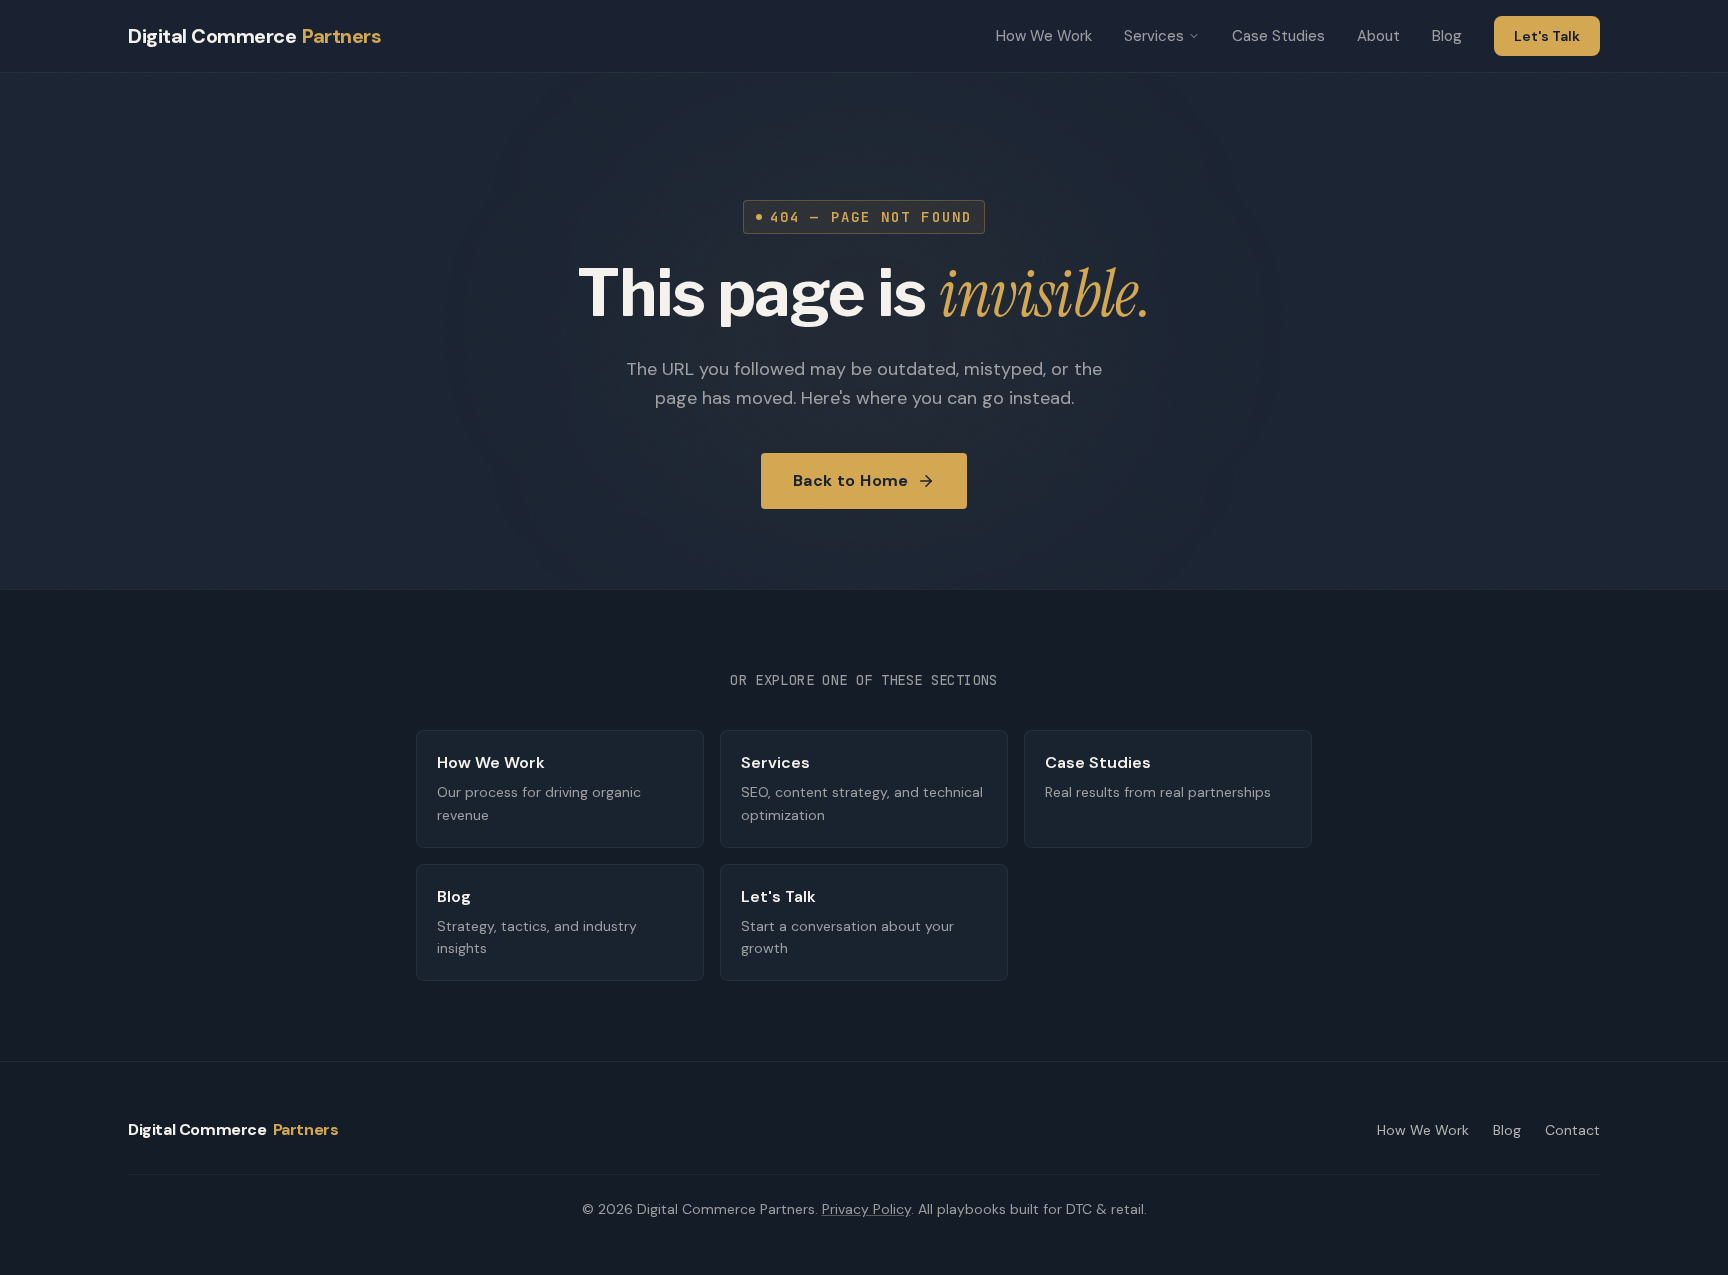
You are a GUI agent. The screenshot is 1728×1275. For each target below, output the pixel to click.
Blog (1447, 36)
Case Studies (1278, 36)
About (1378, 36)
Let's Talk (1547, 36)
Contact (1572, 1130)
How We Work (1044, 36)
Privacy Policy (866, 1209)
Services (1154, 36)
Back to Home (851, 480)
